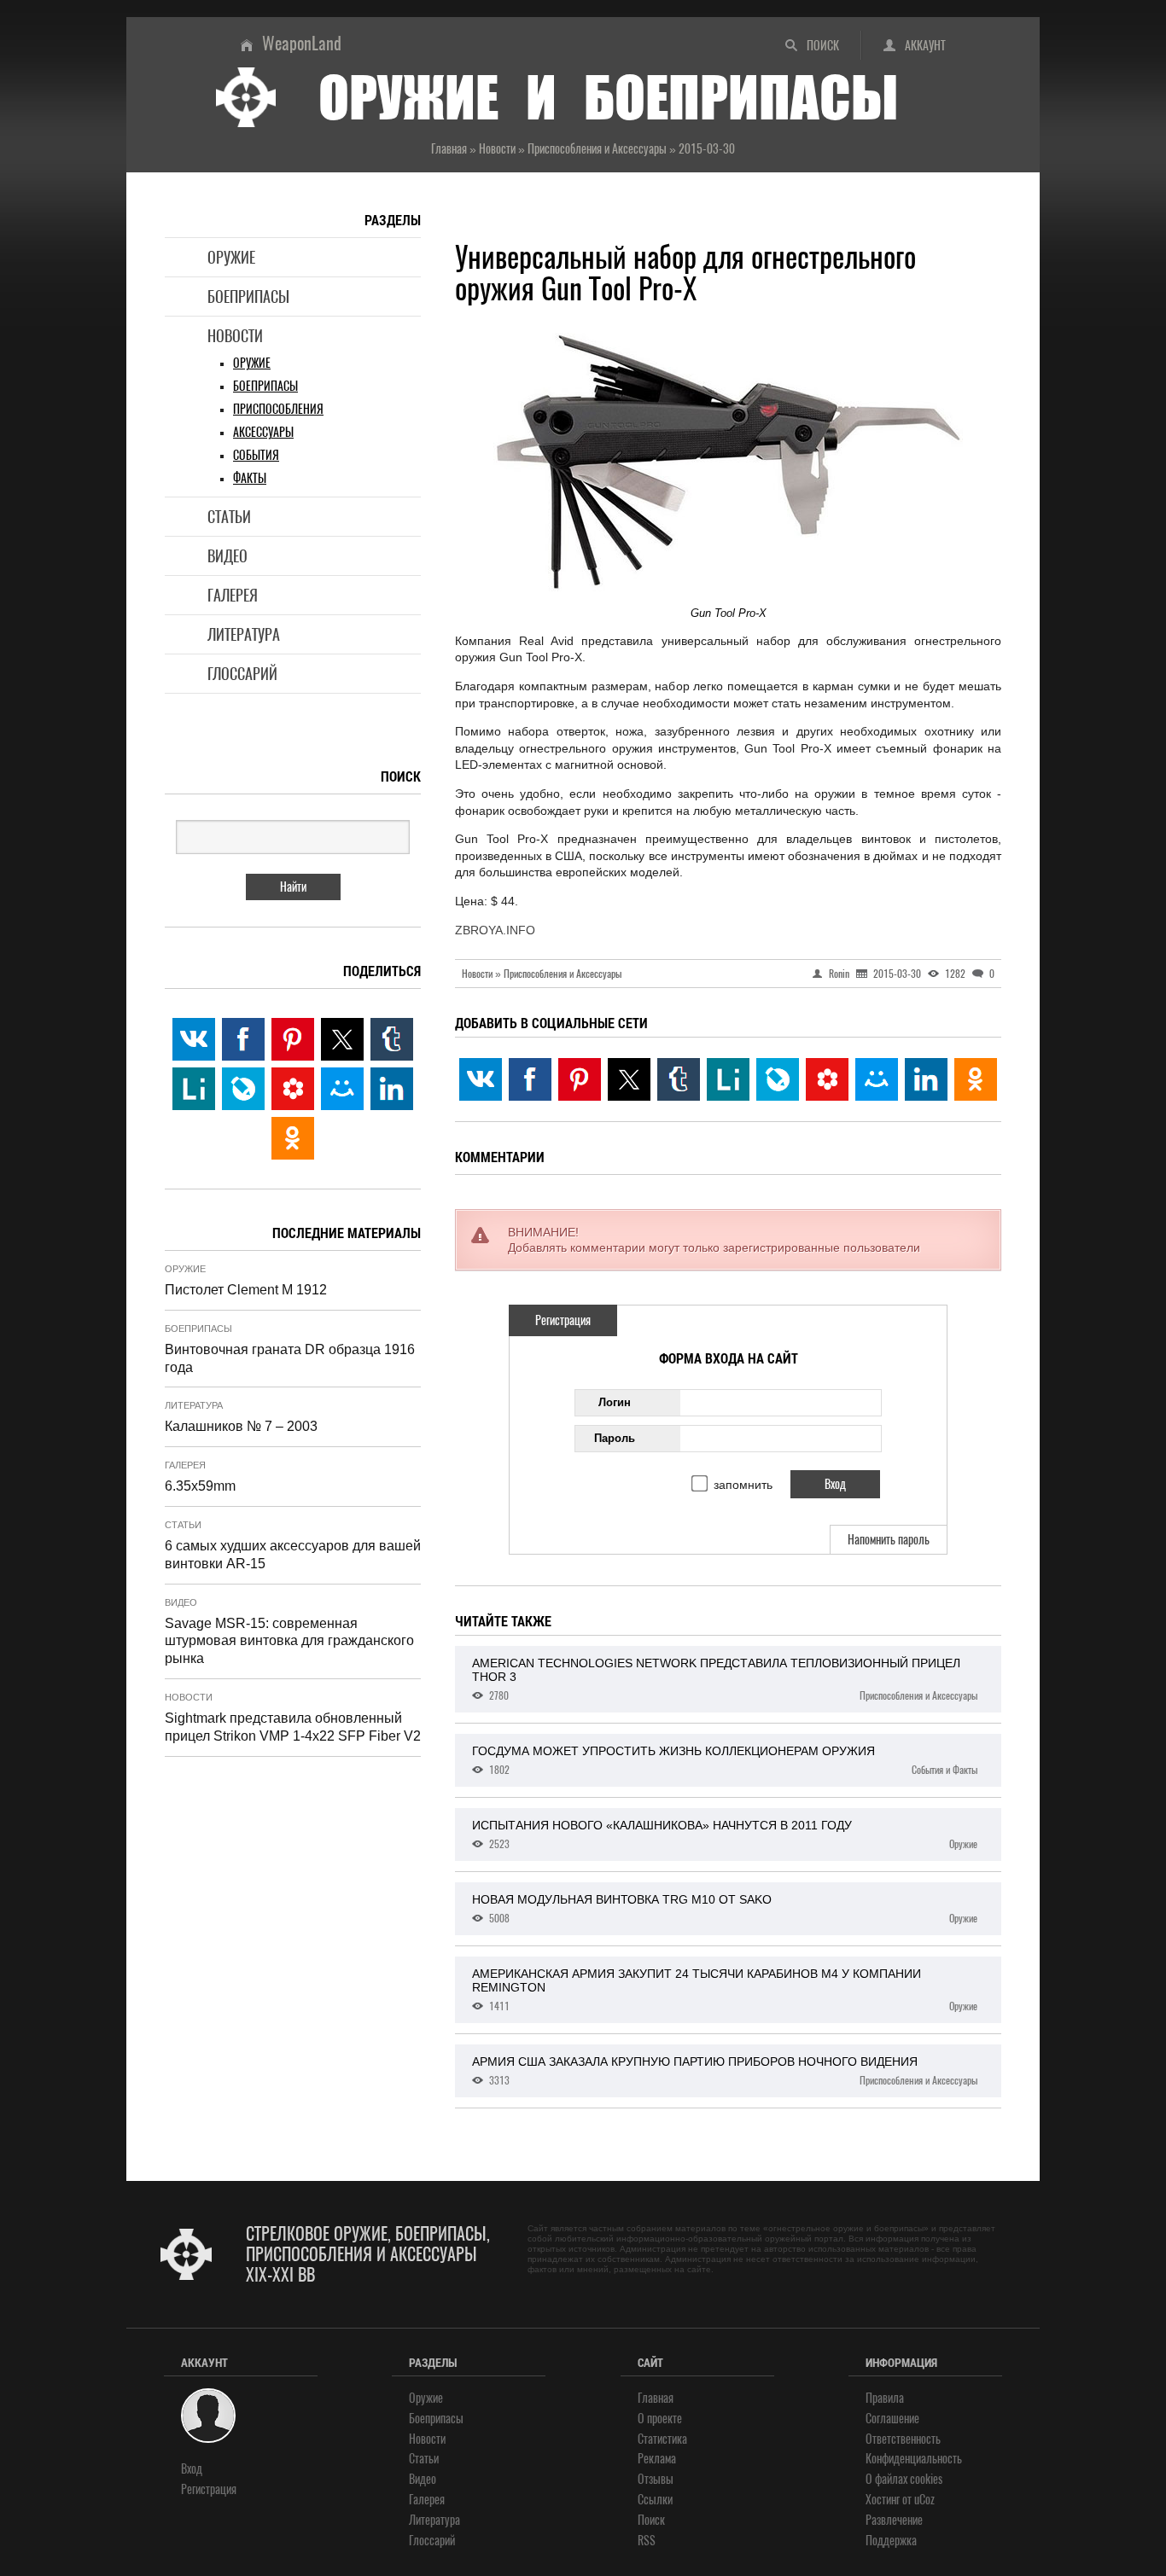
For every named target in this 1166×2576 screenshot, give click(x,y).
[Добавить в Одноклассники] (976, 1079)
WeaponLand (302, 43)
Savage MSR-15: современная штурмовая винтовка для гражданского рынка (289, 1641)
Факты (250, 478)
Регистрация (563, 1320)
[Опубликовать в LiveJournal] (778, 1079)
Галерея (233, 595)
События (256, 455)
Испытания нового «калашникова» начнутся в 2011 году (725, 1835)
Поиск (823, 46)
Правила (885, 2398)
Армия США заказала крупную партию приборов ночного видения (725, 2071)
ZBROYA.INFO (495, 930)
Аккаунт (925, 46)
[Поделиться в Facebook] (530, 1079)
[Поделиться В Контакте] (481, 1079)
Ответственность (903, 2439)
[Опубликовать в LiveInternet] (728, 1079)
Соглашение (892, 2419)
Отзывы (656, 2479)
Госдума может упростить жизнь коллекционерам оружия (725, 1760)
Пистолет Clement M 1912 (246, 1290)
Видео (227, 556)
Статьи (229, 517)
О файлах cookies (904, 2479)
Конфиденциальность (914, 2459)
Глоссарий (242, 674)
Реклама (657, 2459)
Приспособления (278, 409)
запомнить (743, 1485)
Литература (244, 634)
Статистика (662, 2439)
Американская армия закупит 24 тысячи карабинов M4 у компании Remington (725, 1990)
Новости (235, 336)
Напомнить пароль (889, 1540)
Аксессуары (263, 432)
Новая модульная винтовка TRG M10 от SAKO (725, 1909)
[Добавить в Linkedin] (926, 1079)
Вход (192, 2469)
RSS (647, 2541)
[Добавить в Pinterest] (580, 1079)
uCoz (924, 2500)
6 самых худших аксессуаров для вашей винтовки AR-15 (293, 1555)
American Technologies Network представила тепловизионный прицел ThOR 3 (725, 1679)
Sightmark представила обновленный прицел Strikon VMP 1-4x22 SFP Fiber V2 (293, 1727)
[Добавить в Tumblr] (679, 1079)
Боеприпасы (248, 297)
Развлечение (894, 2520)
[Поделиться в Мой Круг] (827, 1079)
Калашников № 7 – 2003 (241, 1426)
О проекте (660, 2419)
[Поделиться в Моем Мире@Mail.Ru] (877, 1079)
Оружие (231, 257)
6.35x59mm (200, 1486)
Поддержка (891, 2541)
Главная (656, 2398)
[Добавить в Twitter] (629, 1079)
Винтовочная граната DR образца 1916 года (290, 1358)
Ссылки (655, 2500)
